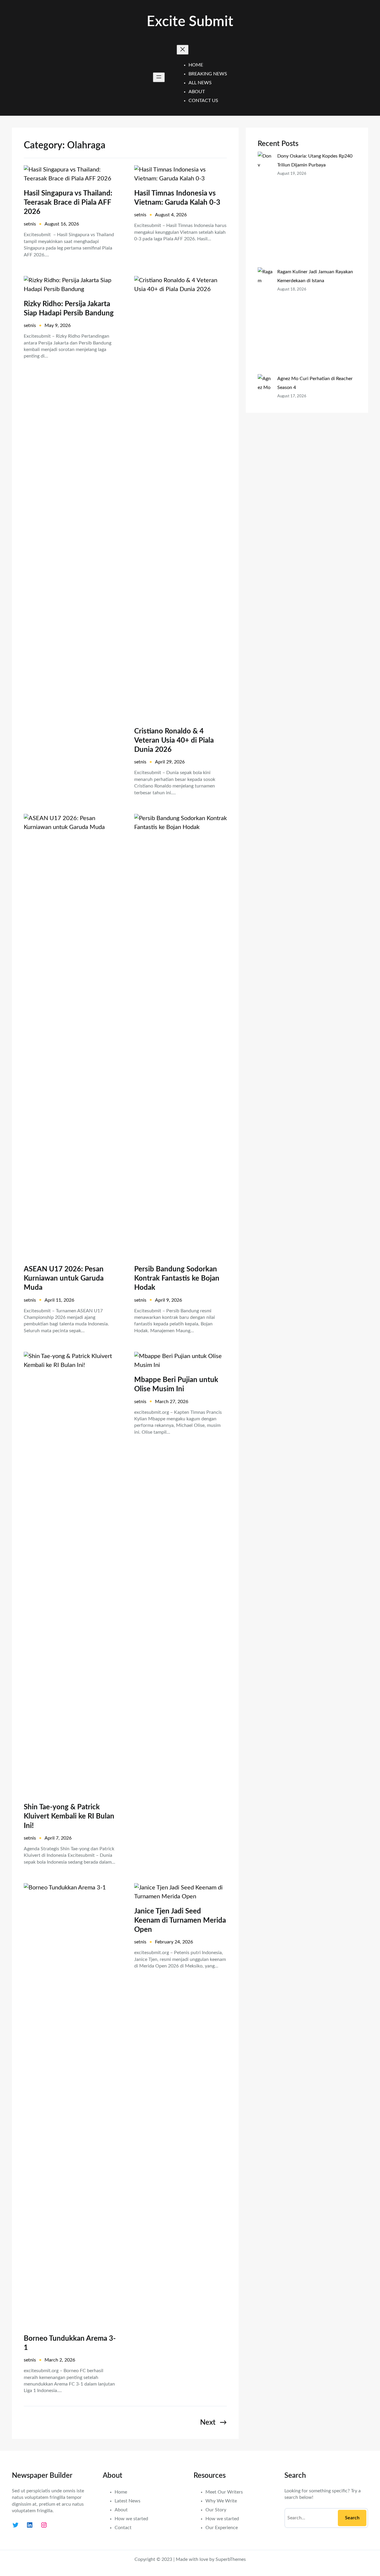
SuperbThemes (231, 2559)
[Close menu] (183, 50)
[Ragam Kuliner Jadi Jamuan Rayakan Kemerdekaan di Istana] (265, 321)
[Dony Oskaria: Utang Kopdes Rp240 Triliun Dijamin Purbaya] (265, 209)
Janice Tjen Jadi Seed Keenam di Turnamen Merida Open (180, 1921)
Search (352, 2518)
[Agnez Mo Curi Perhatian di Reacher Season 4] (265, 414)
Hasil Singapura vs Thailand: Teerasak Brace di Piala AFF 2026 (68, 203)
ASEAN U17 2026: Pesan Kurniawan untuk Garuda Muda (64, 1279)
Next (213, 2423)
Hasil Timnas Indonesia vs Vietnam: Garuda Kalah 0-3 (177, 198)
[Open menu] (159, 77)
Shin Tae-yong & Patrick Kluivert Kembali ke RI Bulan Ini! (69, 1816)
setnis (30, 224)
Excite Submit (190, 22)
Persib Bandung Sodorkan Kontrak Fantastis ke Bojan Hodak (177, 1279)
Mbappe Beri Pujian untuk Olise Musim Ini (176, 1385)
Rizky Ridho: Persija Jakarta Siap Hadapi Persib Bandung (69, 309)
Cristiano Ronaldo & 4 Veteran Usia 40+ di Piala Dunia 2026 (174, 741)
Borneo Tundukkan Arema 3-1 (70, 2343)
